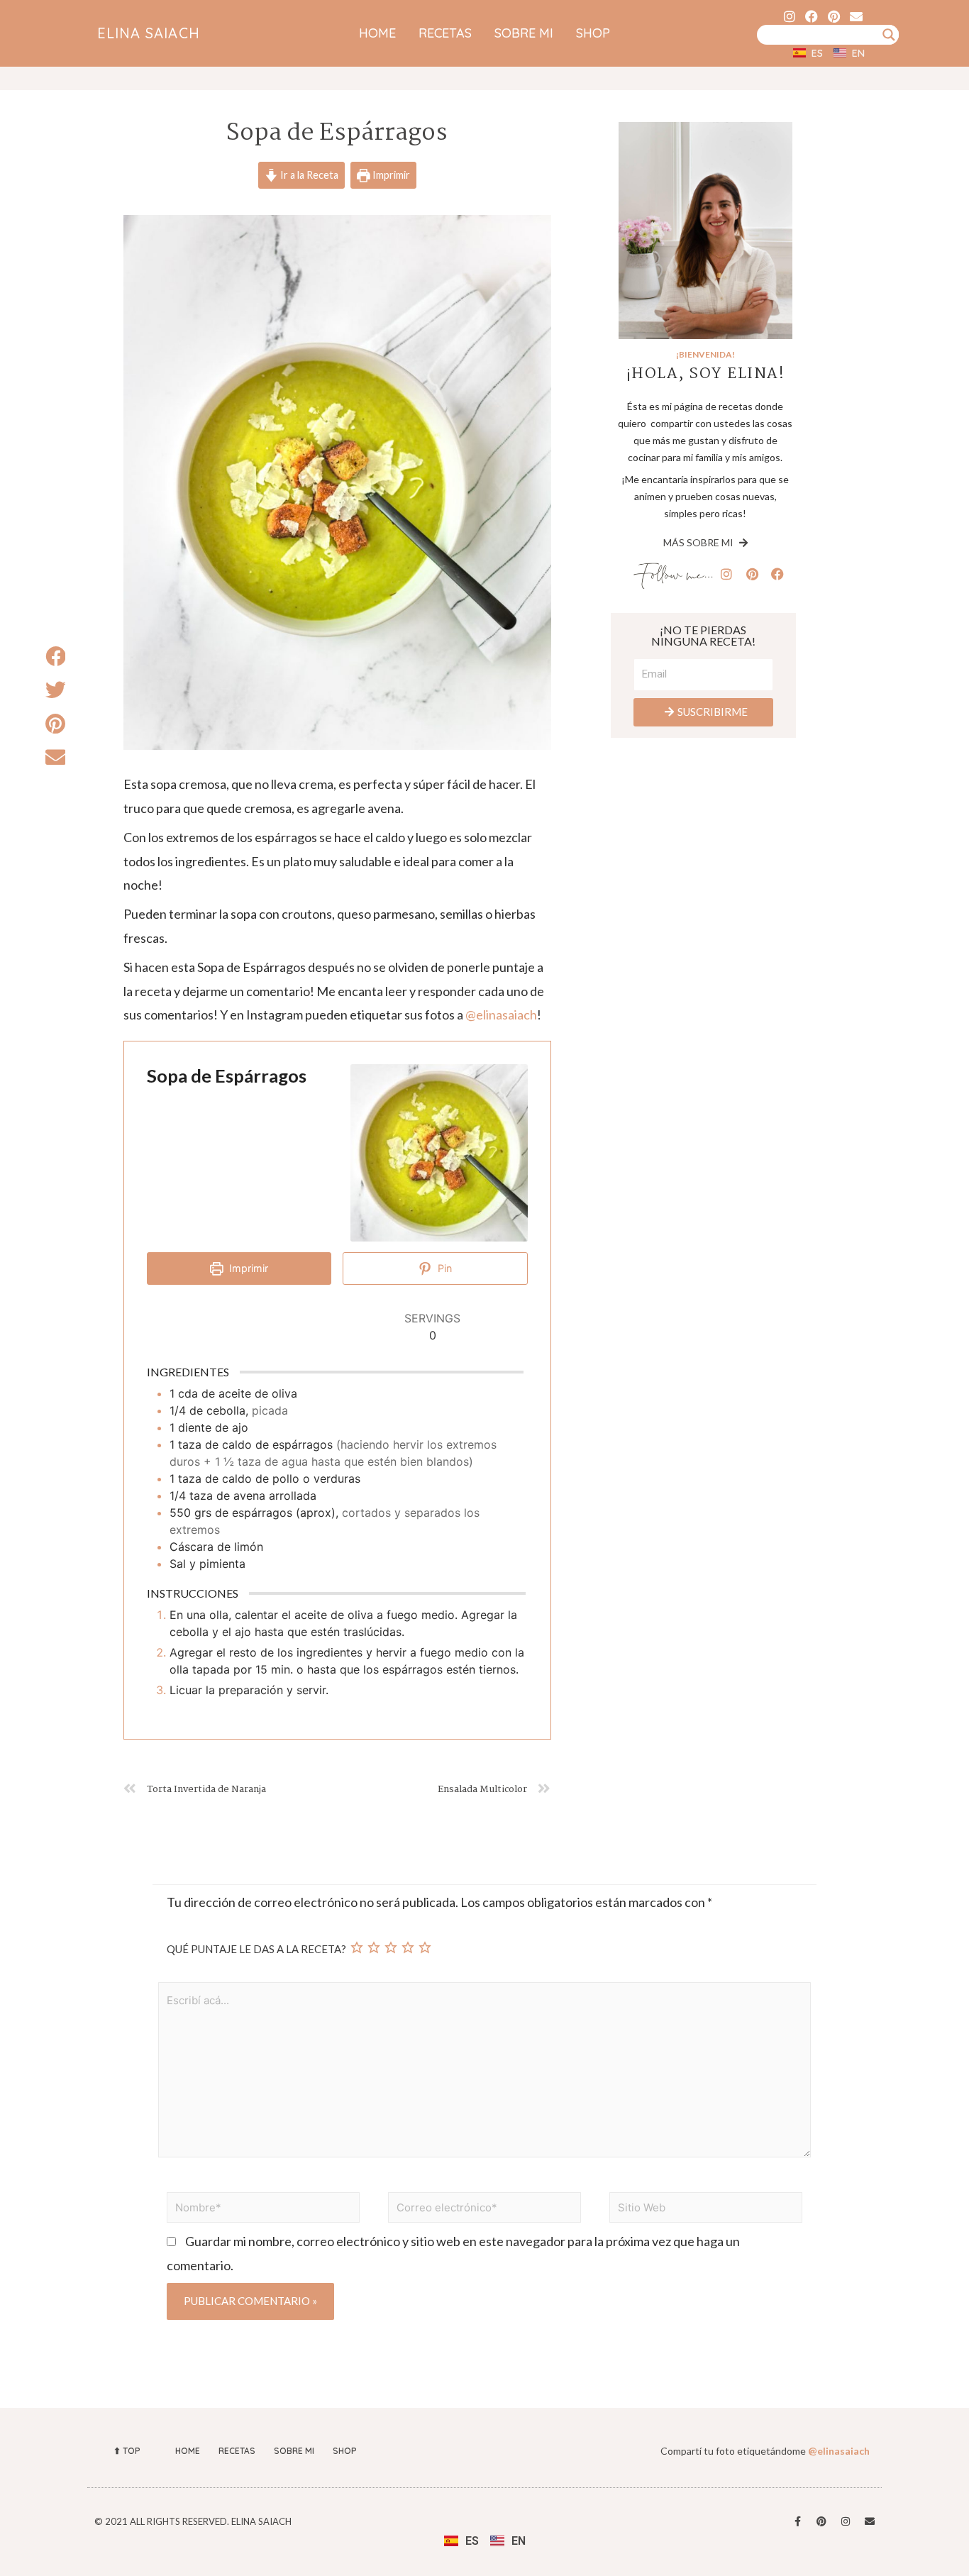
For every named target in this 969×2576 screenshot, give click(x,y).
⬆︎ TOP (127, 2451)
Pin (443, 1268)
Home (377, 33)
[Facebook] (812, 16)
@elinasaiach (501, 1015)
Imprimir (390, 175)
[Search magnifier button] (889, 35)
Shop (593, 33)
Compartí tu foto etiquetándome (765, 2451)
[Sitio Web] (706, 2209)
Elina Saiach (149, 33)
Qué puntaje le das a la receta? (256, 1949)
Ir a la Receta (308, 175)
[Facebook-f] (797, 2521)
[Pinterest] (834, 16)
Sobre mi (524, 33)
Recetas (445, 33)
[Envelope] (856, 16)
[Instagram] (790, 16)
